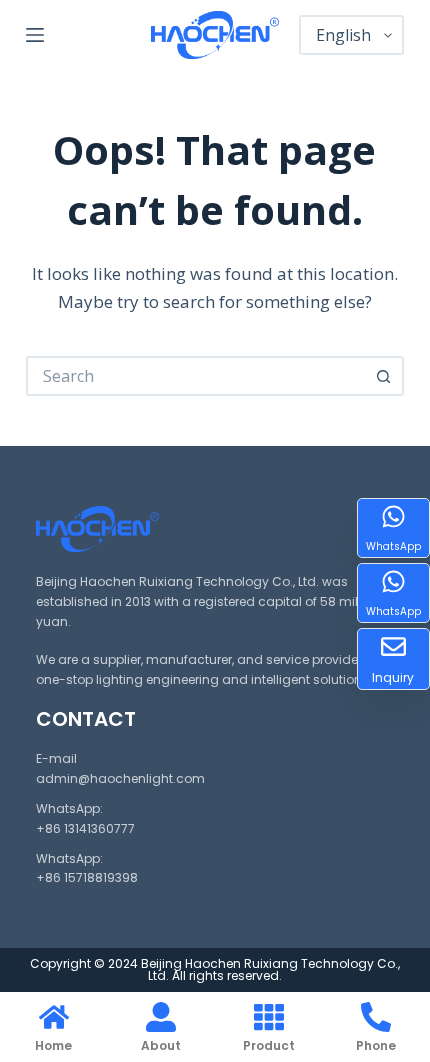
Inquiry (393, 677)
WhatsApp (393, 546)
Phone (376, 1045)
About (161, 1045)
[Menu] (35, 35)
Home (53, 1045)
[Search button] (384, 376)
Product (269, 1045)
